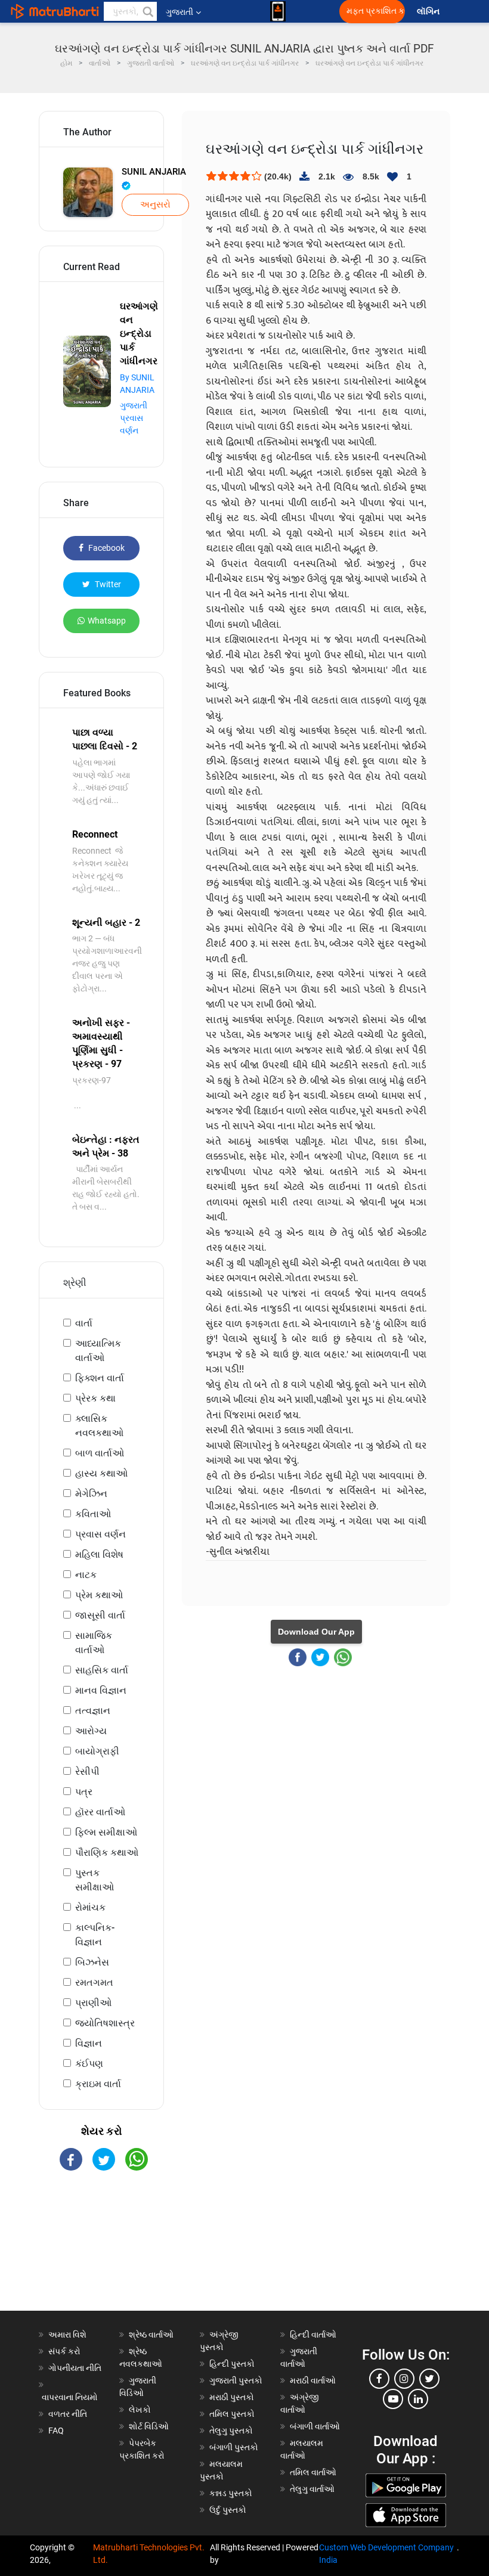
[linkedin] (418, 2399)
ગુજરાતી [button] (179, 12)
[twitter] (429, 2379)
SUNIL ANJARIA (154, 172)
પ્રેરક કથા (95, 1398)
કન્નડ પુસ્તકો (231, 2493)
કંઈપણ (89, 2064)
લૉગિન (429, 12)
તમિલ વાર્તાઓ (313, 2472)
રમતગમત (94, 1983)
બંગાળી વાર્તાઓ (315, 2426)
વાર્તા (84, 1323)
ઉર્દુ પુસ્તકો (228, 2510)
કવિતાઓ (93, 1514)
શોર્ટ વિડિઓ (149, 2426)
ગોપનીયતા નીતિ (75, 2368)
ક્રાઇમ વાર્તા (98, 2084)
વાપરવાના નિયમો (71, 2397)
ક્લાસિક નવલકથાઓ (99, 1426)
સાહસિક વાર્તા (102, 1670)
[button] (147, 11)
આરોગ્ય (91, 1731)
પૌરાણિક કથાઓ (107, 1853)
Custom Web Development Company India (386, 2554)
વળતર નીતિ (68, 2414)
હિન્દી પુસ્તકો (232, 2364)
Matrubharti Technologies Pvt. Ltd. (149, 2554)
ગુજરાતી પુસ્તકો (236, 2380)
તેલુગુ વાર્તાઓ (312, 2489)
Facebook (106, 548)
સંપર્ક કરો (64, 2351)
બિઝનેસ (92, 1962)
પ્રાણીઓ (93, 2003)
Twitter (107, 584)
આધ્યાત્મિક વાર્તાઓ (98, 1351)
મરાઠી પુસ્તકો (232, 2397)
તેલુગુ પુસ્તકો (231, 2431)
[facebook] (379, 2379)
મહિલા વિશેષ (99, 1554)
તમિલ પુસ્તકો (232, 2414)
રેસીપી (87, 1771)
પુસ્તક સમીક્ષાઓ (95, 1880)
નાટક (86, 1575)
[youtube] (393, 2399)
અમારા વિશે (67, 2335)
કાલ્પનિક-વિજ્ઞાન (95, 1935)
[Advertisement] (101, 2251)
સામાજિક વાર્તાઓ (94, 1643)
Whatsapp (107, 621)
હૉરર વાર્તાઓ (100, 1812)
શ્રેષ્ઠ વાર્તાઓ (151, 2335)
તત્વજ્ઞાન (93, 1711)
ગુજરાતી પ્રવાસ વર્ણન (134, 418)
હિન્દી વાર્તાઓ (313, 2335)
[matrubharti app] (278, 11)
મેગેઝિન (91, 1494)
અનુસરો (155, 204)
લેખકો (140, 2410)
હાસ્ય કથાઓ (101, 1473)
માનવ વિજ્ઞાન (101, 1690)
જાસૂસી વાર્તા (100, 1615)
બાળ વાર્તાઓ (100, 1453)
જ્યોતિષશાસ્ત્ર (105, 2023)
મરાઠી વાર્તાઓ (313, 2380)
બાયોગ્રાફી (97, 1751)
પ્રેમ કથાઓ (99, 1595)
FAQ (56, 2431)
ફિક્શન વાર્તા (100, 1378)
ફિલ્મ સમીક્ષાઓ (106, 1832)
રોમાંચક (90, 1907)
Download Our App (316, 1632)
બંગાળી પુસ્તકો (234, 2447)
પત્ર (84, 1792)
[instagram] (404, 2379)
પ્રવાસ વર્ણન (100, 1534)
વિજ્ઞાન (89, 2043)
